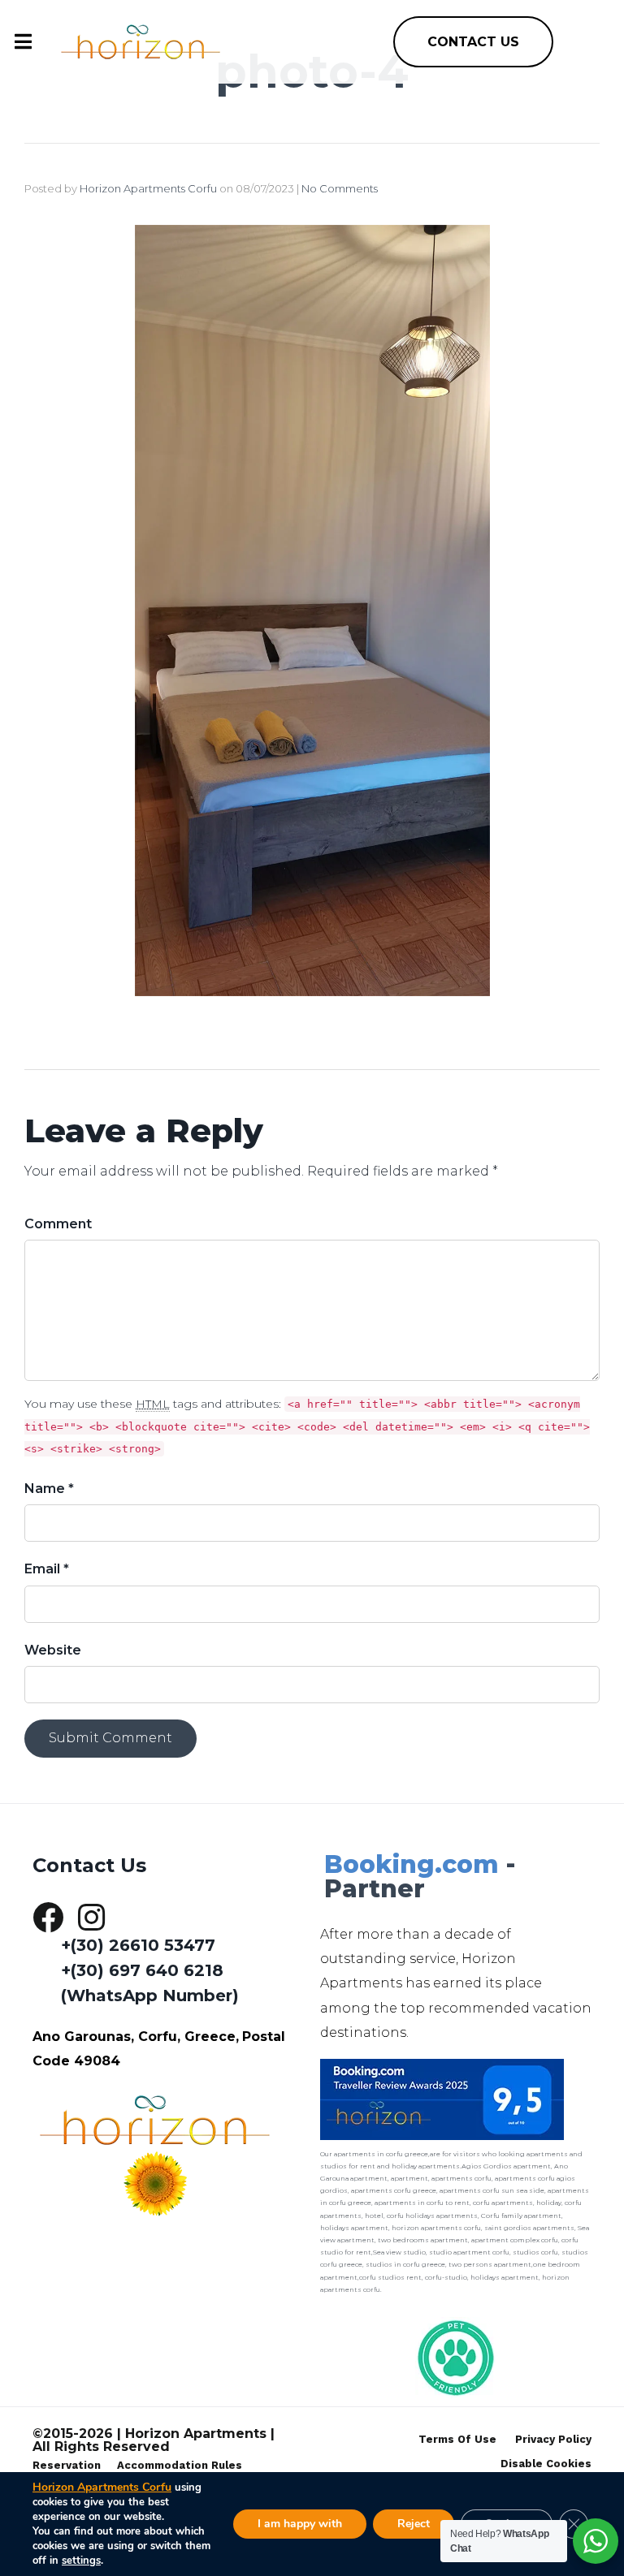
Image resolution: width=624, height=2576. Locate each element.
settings (81, 2561)
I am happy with (300, 2524)
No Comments (340, 188)
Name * (49, 1489)
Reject (414, 2524)
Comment (58, 1224)
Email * (47, 1569)
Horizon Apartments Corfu (148, 188)
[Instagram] (91, 1918)
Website (53, 1650)
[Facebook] (48, 1918)
